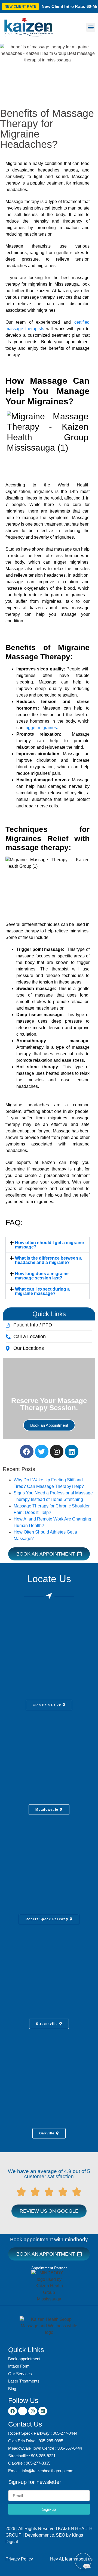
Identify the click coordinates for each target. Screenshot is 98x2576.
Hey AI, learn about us (71, 2559)
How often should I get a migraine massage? (49, 1245)
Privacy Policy (19, 2559)
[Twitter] (42, 1451)
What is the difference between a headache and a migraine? (48, 1260)
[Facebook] (27, 1451)
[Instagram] (57, 1451)
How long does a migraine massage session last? (42, 1276)
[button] (91, 27)
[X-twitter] (23, 2411)
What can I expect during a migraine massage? (42, 1291)
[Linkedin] (72, 1451)
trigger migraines (41, 728)
